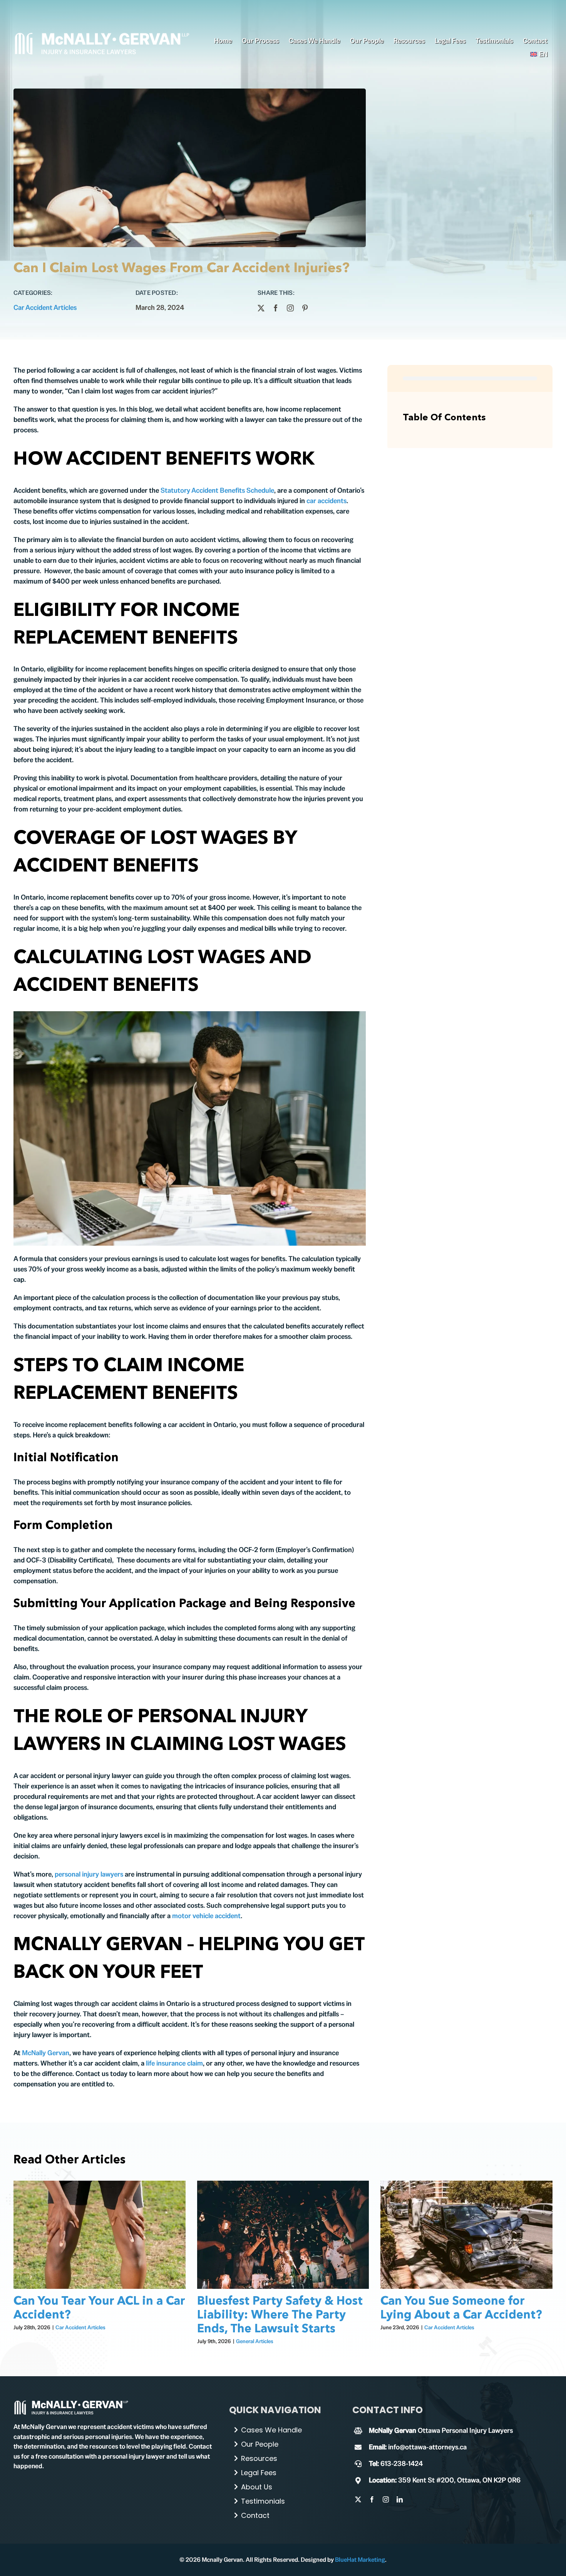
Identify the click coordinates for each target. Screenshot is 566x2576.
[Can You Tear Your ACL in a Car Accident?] (100, 2235)
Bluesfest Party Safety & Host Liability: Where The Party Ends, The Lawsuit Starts (280, 2315)
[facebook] (276, 308)
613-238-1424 (402, 2463)
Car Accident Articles (45, 307)
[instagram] (290, 308)
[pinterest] (305, 308)
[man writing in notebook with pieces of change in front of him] (71, 2403)
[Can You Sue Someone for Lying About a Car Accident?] (466, 2235)
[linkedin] (400, 2499)
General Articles (255, 2341)
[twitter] (261, 308)
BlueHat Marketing (360, 2560)
